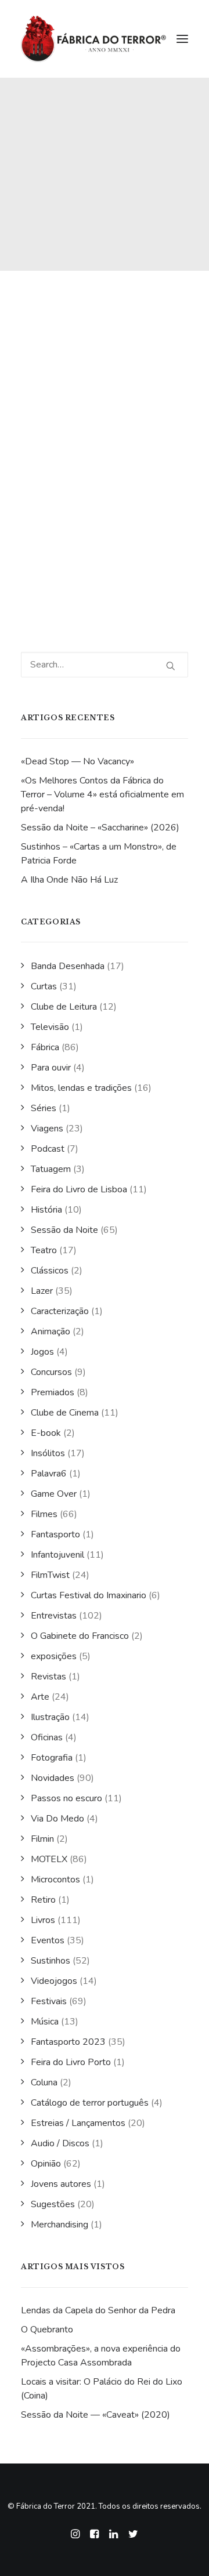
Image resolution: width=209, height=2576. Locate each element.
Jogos (42, 1352)
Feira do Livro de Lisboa (79, 1189)
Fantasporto (55, 1534)
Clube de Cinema (65, 1413)
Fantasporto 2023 (68, 2042)
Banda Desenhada (68, 966)
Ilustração (50, 1717)
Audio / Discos (60, 2143)
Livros (43, 1920)
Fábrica (45, 1047)
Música (45, 2022)
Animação (51, 1331)
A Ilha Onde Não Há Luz (69, 880)
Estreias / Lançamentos (78, 2123)
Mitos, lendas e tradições (81, 1088)
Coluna (44, 2082)
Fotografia (52, 1758)
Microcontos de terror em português (100, 522)
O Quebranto (47, 2330)
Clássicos (50, 1271)
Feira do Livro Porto (71, 2062)
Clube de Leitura (64, 1007)
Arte (40, 1697)
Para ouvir (51, 1068)
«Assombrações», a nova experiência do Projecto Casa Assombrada (101, 2356)
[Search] (105, 665)
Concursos (51, 1372)
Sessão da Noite (64, 1230)
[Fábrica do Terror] (93, 39)
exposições (54, 1656)
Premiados (53, 1392)
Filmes (44, 1514)
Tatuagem (51, 1169)
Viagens (47, 1129)
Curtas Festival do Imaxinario (89, 1595)
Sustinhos (51, 1961)
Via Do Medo (57, 1819)
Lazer (42, 1291)
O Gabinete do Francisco (80, 1636)
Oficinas (47, 1737)
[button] (182, 39)
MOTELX (49, 1859)
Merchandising (60, 2225)
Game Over (54, 1494)
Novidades (53, 1778)
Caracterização (60, 1311)
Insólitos (48, 1453)
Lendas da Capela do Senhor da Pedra (98, 2310)
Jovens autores (61, 2184)
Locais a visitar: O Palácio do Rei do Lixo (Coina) (102, 2389)
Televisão (50, 1027)
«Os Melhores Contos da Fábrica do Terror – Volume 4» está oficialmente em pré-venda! (102, 794)
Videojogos (54, 1981)
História (46, 1210)
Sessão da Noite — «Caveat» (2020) (96, 2415)
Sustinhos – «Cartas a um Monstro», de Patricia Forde (99, 854)
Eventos (48, 1940)
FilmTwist (50, 1575)
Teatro (44, 1250)
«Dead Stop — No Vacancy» (78, 761)
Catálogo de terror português (90, 2103)
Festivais (49, 2001)
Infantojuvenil (57, 1555)
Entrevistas (54, 1616)
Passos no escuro (66, 1798)
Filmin (42, 1839)
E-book (46, 1433)
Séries (44, 1108)
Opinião (46, 2164)
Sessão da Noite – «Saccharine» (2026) (100, 828)
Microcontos (55, 1880)
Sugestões (53, 2204)
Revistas (48, 1677)
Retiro (43, 1900)
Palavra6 (49, 1474)
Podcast (48, 1149)
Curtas (44, 986)
